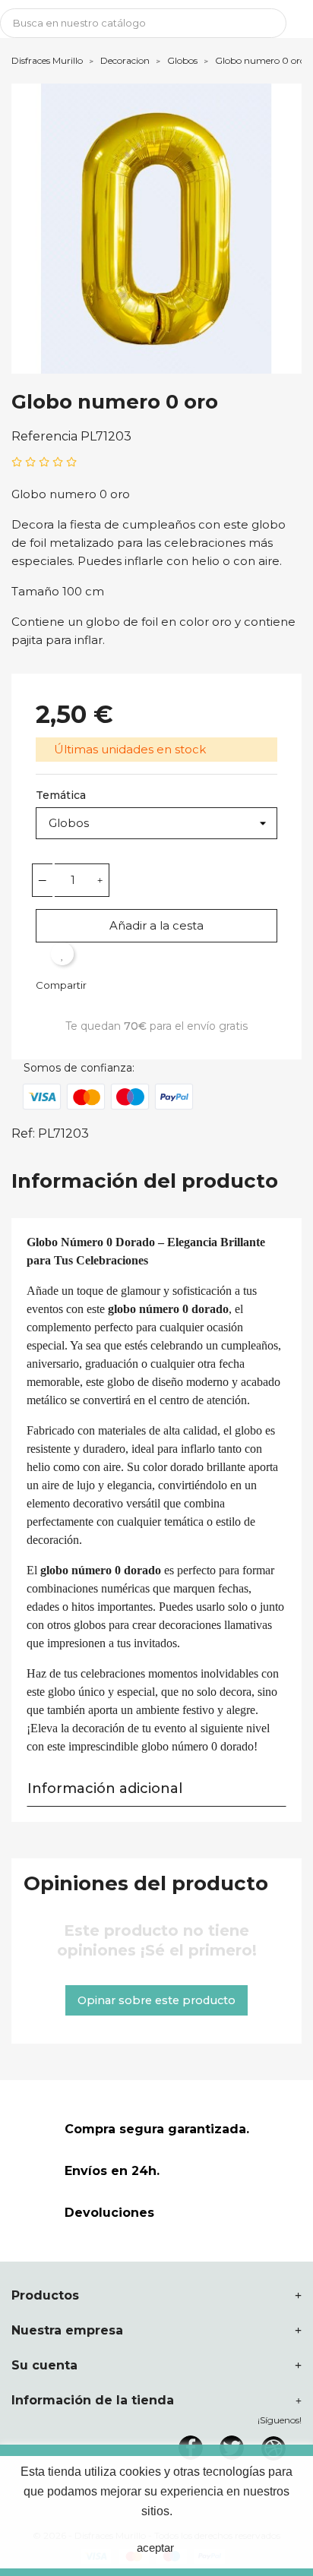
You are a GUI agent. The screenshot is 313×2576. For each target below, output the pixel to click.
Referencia (44, 436)
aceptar (155, 2548)
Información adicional (105, 1788)
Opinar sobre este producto (156, 2000)
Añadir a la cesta (156, 925)
